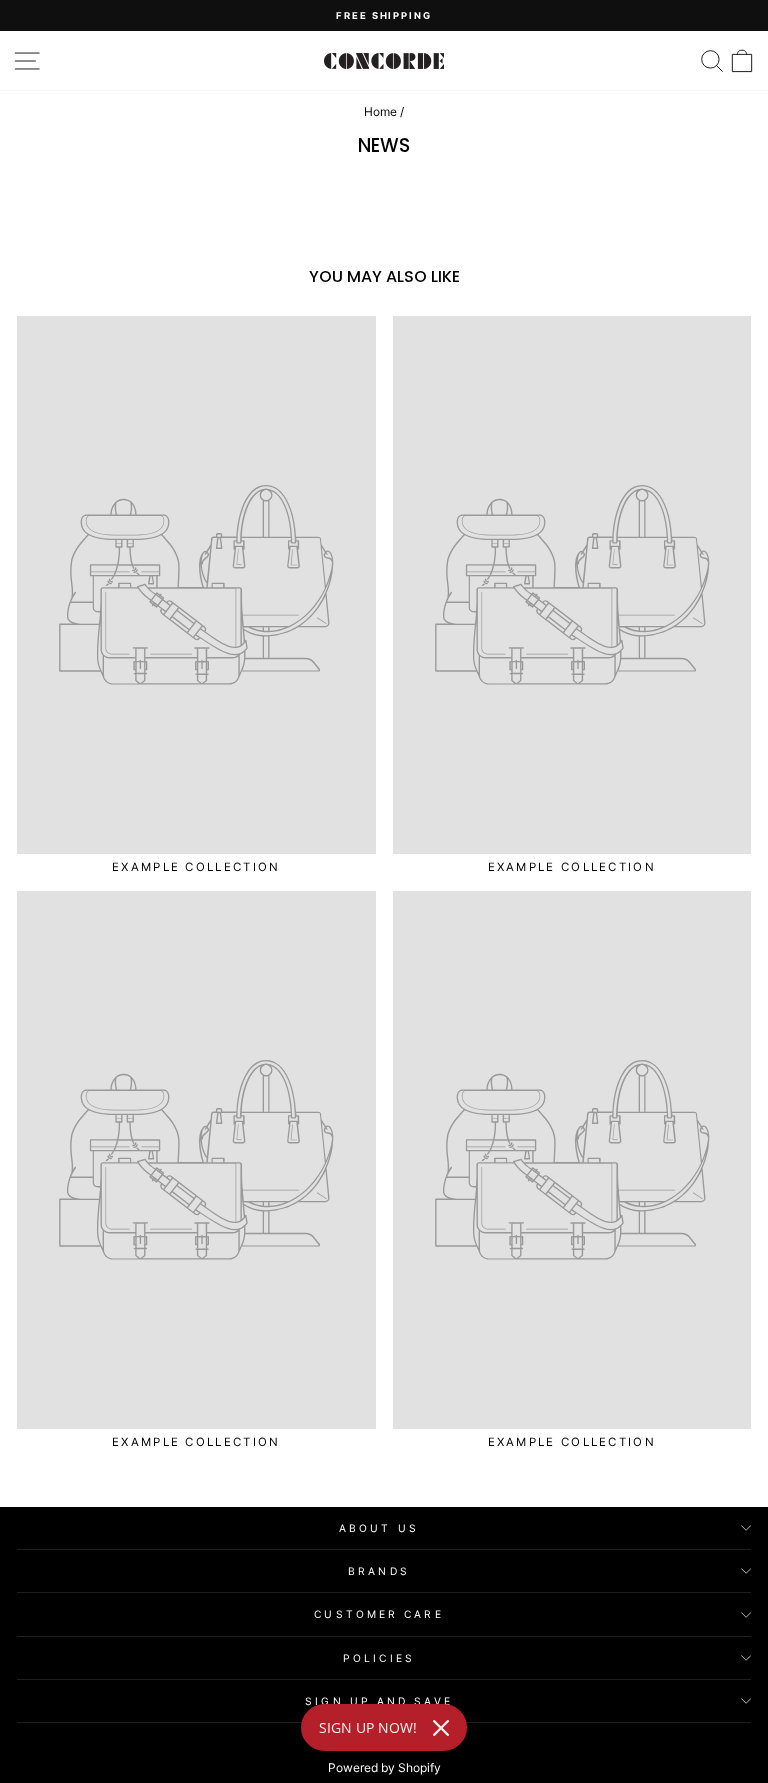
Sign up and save (378, 1701)
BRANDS (379, 1571)
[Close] (441, 1728)
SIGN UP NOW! (368, 1727)
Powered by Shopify (384, 1767)
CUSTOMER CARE (378, 1614)
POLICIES (379, 1658)
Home (380, 111)
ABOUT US (379, 1528)
